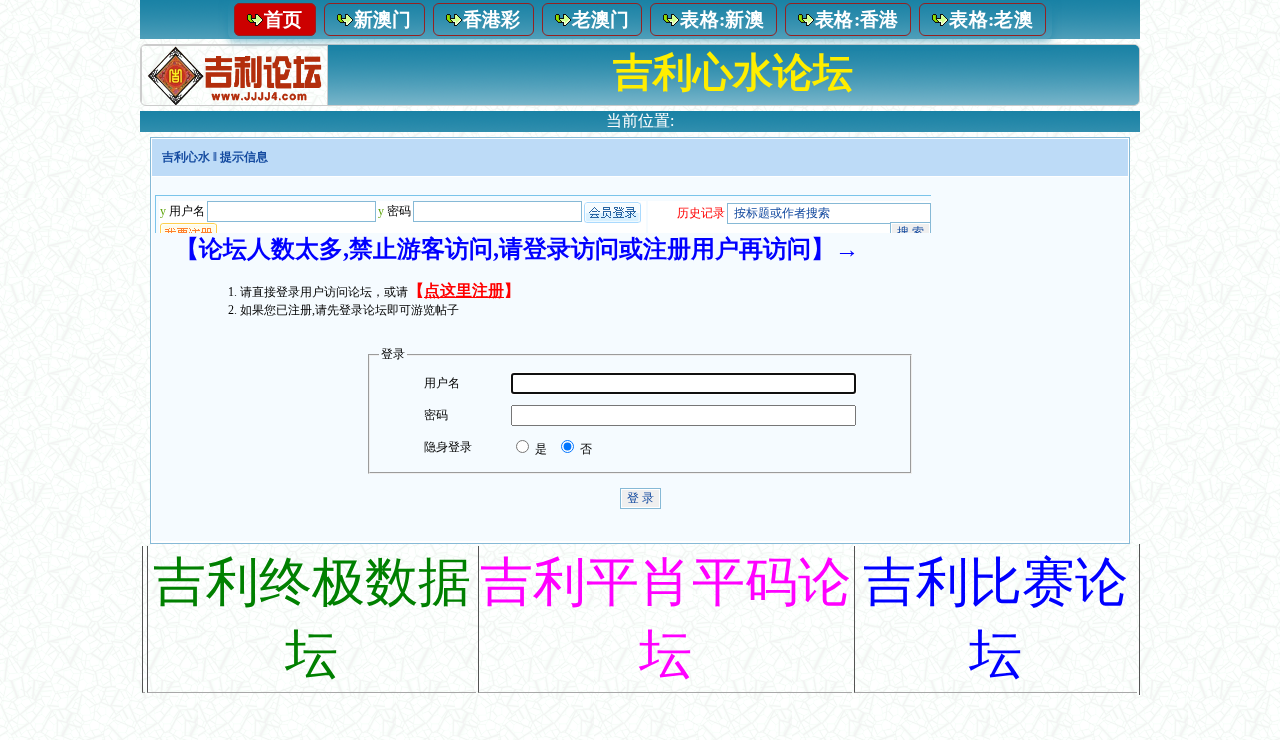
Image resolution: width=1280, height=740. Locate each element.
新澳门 (383, 19)
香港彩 (492, 19)
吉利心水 (186, 157)
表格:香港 (857, 19)
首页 (283, 19)
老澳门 (601, 19)
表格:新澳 (722, 19)
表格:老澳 (991, 19)
